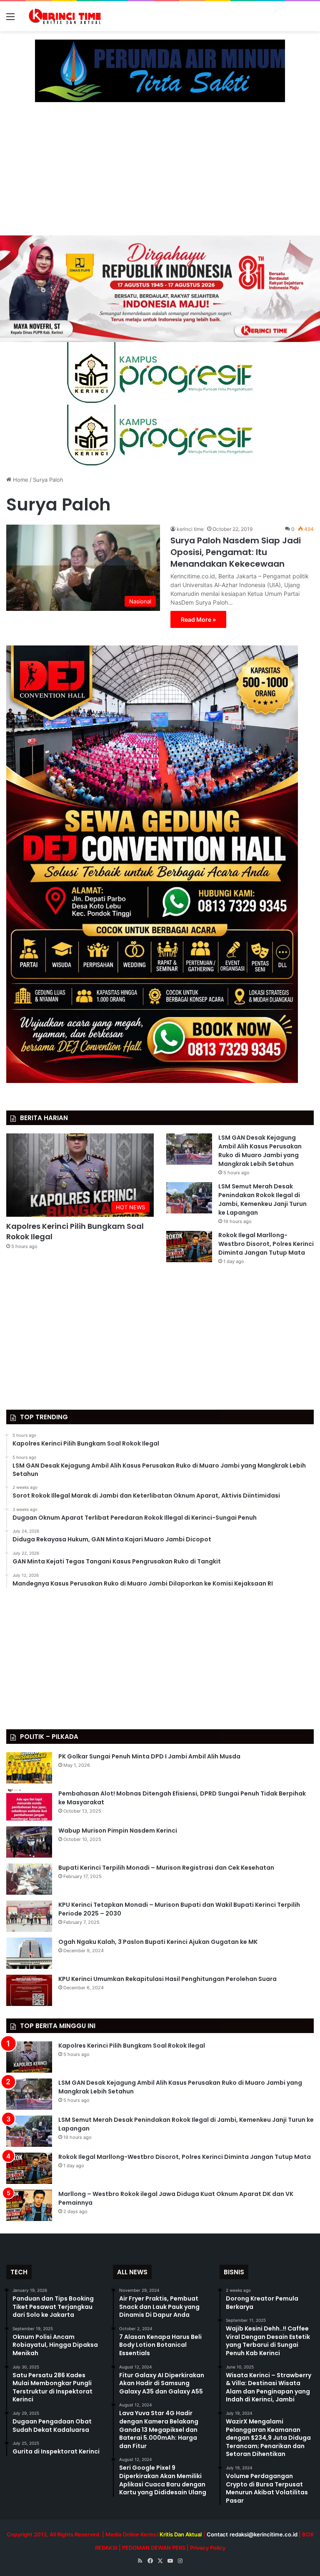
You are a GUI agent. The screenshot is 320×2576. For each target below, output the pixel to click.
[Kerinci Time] (67, 16)
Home (20, 480)
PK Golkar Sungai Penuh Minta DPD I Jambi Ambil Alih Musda (149, 1756)
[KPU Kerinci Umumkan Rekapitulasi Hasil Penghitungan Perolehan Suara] (29, 1990)
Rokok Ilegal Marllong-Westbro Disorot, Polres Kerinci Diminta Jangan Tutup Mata (266, 1244)
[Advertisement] (160, 173)
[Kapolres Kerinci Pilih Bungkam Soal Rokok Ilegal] (29, 2057)
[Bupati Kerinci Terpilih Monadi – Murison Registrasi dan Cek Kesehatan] (29, 1879)
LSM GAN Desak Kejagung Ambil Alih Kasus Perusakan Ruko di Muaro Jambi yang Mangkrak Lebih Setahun (260, 1151)
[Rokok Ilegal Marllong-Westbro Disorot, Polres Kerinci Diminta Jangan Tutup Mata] (189, 1247)
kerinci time (190, 529)
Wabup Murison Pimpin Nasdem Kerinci (118, 1831)
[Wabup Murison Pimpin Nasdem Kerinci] (29, 1842)
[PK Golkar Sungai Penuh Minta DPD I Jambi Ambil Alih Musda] (29, 1768)
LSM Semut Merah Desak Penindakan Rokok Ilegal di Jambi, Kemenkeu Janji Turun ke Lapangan (262, 1199)
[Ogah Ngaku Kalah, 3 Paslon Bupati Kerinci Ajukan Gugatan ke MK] (29, 1953)
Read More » (198, 619)
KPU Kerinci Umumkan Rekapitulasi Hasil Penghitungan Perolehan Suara (167, 1979)
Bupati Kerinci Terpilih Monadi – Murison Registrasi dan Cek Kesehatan (166, 1868)
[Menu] (10, 19)
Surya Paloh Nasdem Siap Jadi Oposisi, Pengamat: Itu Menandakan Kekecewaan (236, 552)
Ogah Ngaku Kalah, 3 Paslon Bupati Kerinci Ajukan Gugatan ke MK (158, 1942)
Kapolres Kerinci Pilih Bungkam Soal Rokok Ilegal (132, 2046)
